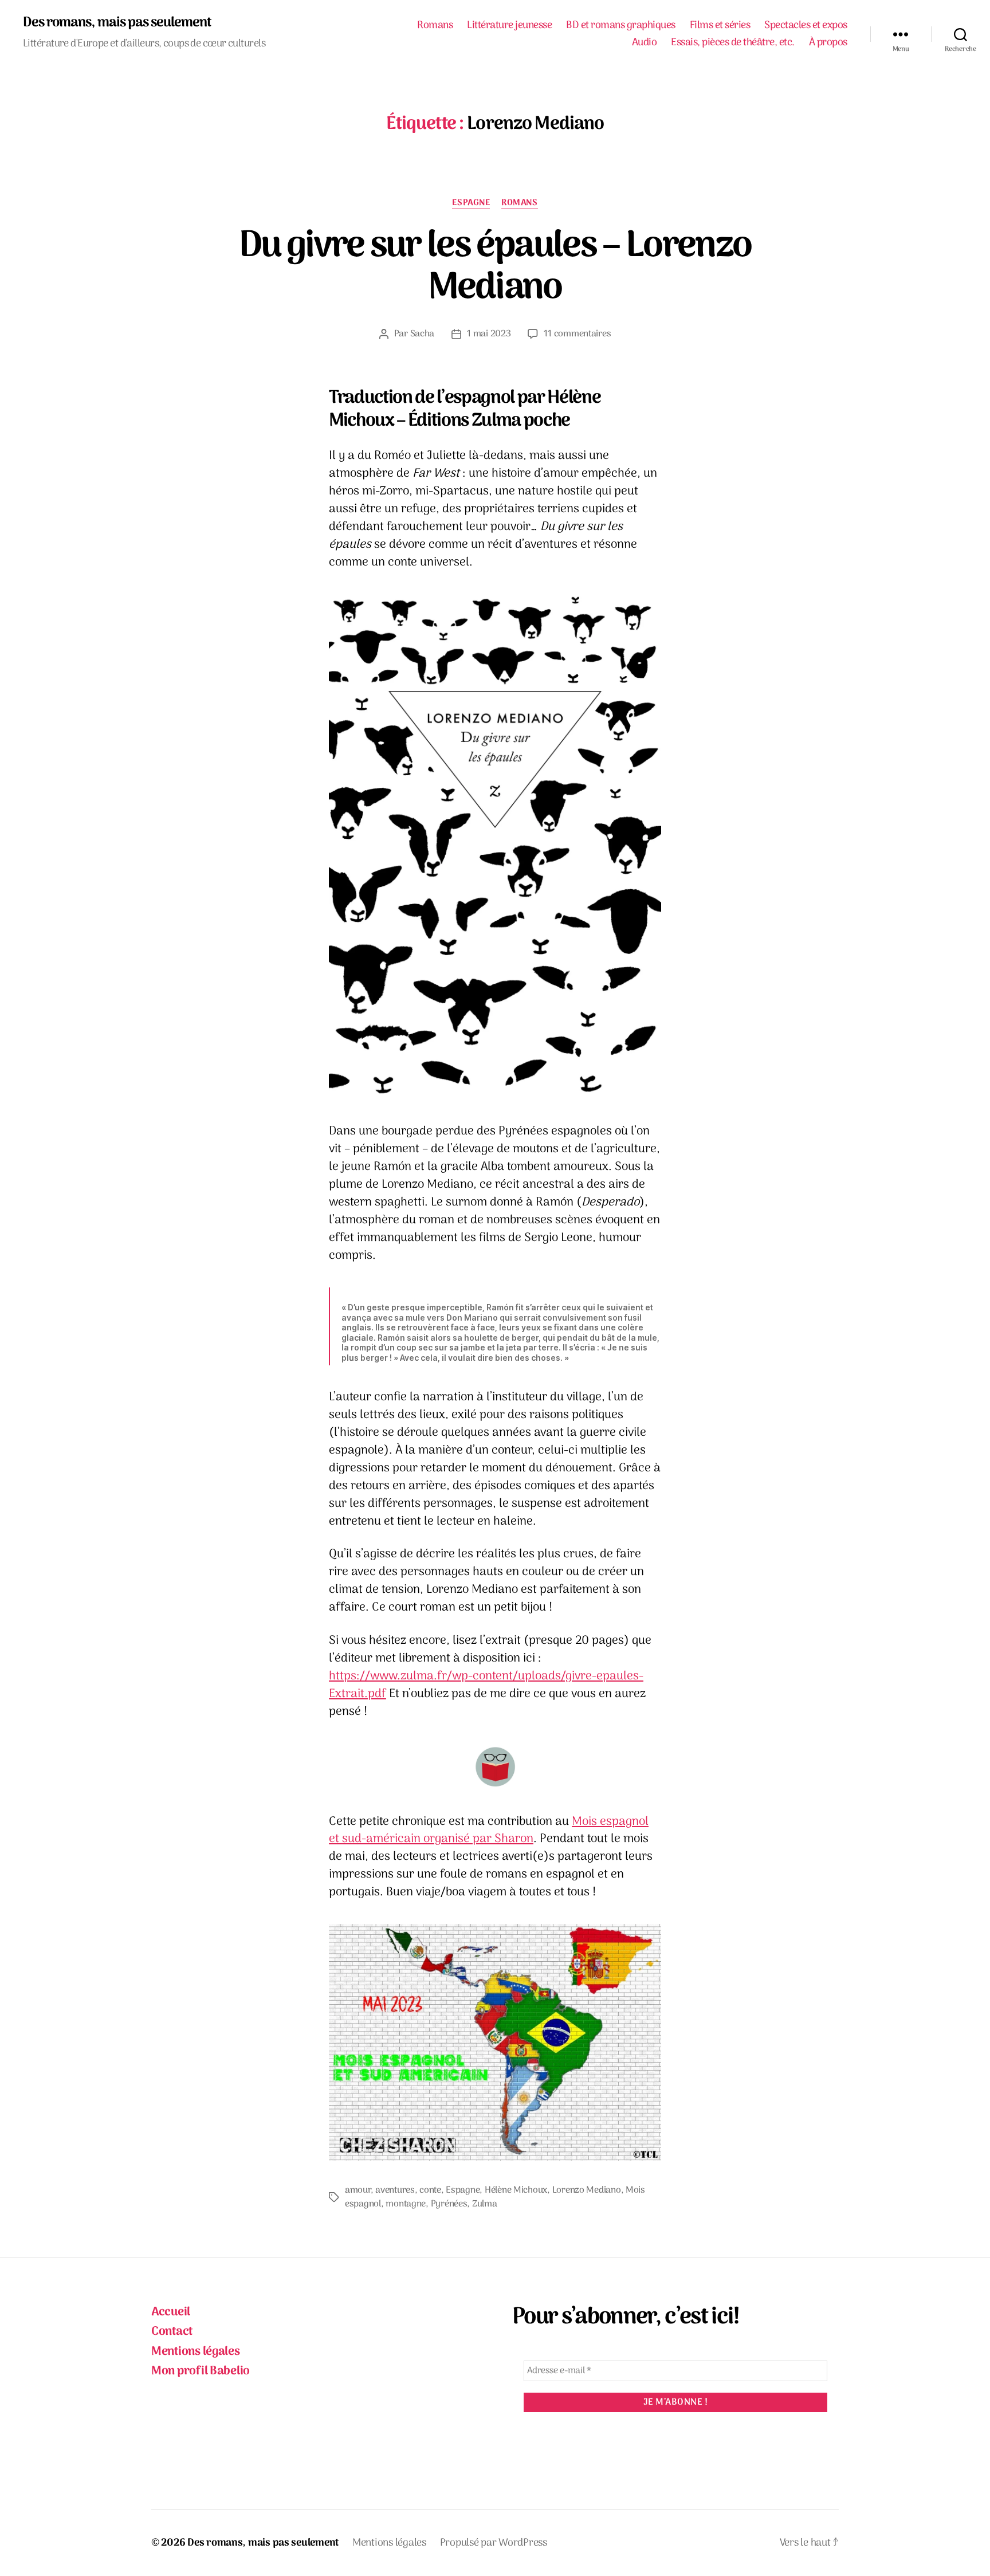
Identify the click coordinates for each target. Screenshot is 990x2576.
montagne (406, 2204)
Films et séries (720, 26)
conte (430, 2190)
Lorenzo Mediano (587, 2190)
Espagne (471, 203)
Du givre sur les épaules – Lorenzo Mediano (495, 268)
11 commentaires (577, 334)
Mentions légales (196, 2352)
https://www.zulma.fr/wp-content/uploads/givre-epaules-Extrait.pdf (486, 1685)
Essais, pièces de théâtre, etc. (733, 43)
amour (358, 2190)
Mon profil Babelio (201, 2371)
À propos (828, 43)
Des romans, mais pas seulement (117, 23)
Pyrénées (449, 2204)
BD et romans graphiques (621, 26)
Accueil (171, 2312)
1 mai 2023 (489, 334)
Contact (172, 2332)
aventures (395, 2190)
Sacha (423, 334)
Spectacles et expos (806, 26)
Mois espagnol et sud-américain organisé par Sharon (489, 1831)
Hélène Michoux (516, 2190)
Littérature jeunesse (509, 26)
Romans (435, 26)
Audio (645, 43)
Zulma (485, 2204)
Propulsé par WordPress (494, 2543)
